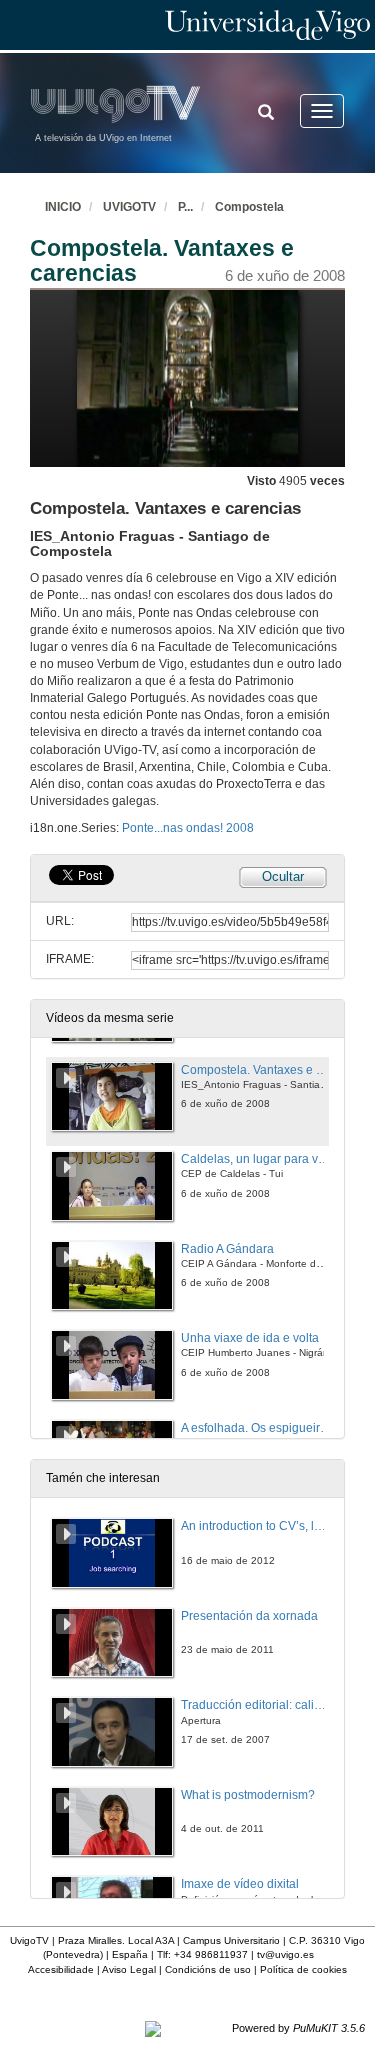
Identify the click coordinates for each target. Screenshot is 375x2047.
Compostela (249, 207)
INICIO (63, 207)
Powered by (298, 2028)
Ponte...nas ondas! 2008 (188, 828)
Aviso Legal (129, 1969)
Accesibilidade (61, 1969)
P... (185, 207)
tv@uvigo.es (285, 1954)
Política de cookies (303, 1969)
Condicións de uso (208, 1969)
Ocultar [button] (283, 876)
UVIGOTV (129, 207)
